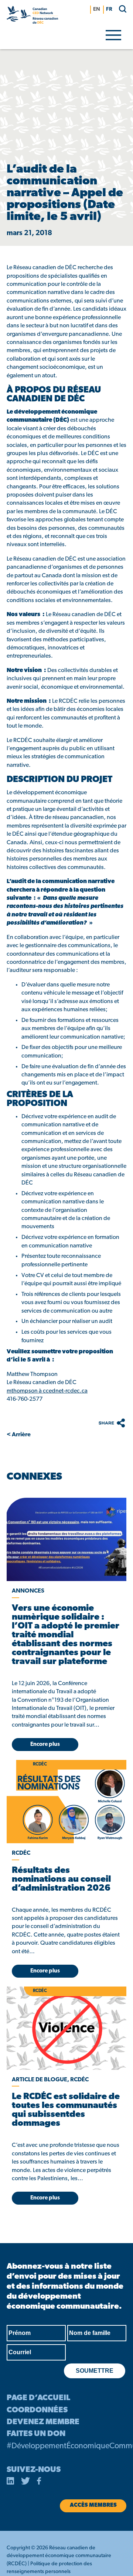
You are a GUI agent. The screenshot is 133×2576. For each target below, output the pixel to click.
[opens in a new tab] (66, 1539)
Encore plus (45, 1745)
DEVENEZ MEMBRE (43, 2422)
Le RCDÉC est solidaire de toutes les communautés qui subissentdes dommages (66, 2110)
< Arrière (19, 1435)
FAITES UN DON (36, 2434)
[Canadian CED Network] (32, 16)
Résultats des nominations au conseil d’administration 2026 (61, 1880)
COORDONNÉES (37, 2410)
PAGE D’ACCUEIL (38, 2398)
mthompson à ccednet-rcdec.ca (47, 1391)
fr (109, 9)
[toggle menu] (113, 34)
